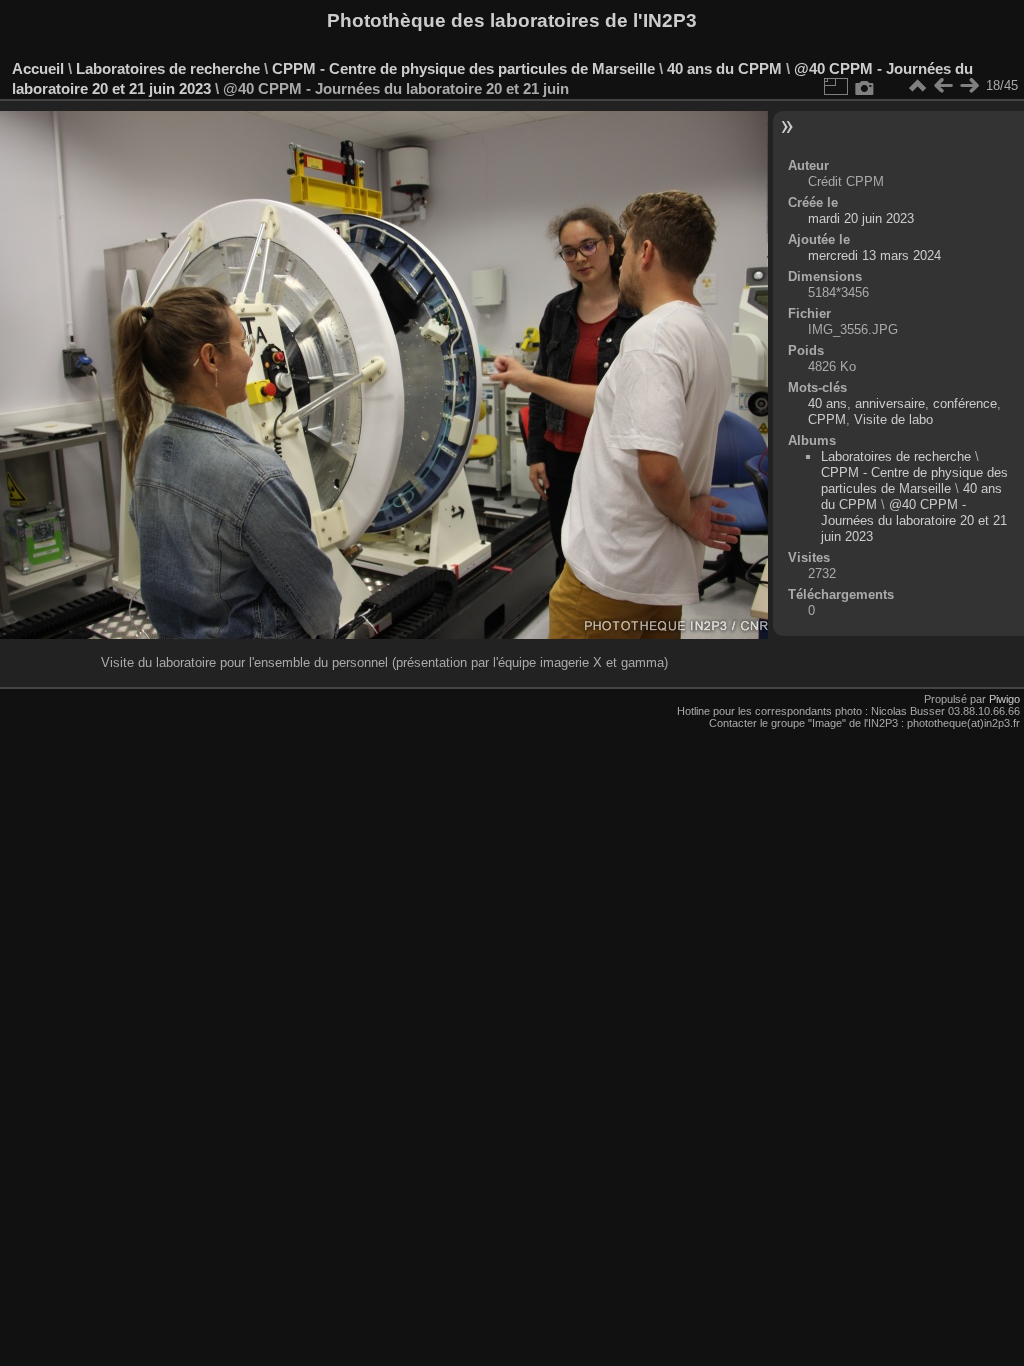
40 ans (827, 403)
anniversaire (890, 403)
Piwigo (1004, 699)
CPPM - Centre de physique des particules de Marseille (463, 68)
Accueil (38, 68)
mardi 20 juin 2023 (861, 218)
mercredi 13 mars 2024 (874, 255)
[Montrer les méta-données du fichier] (865, 86)
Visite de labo (893, 419)
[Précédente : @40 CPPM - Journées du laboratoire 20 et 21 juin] (943, 86)
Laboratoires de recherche (168, 68)
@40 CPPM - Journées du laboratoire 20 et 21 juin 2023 (914, 520)
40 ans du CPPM (724, 68)
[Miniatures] (917, 86)
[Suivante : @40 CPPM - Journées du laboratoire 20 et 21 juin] (969, 86)
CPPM (827, 419)
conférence (965, 403)
